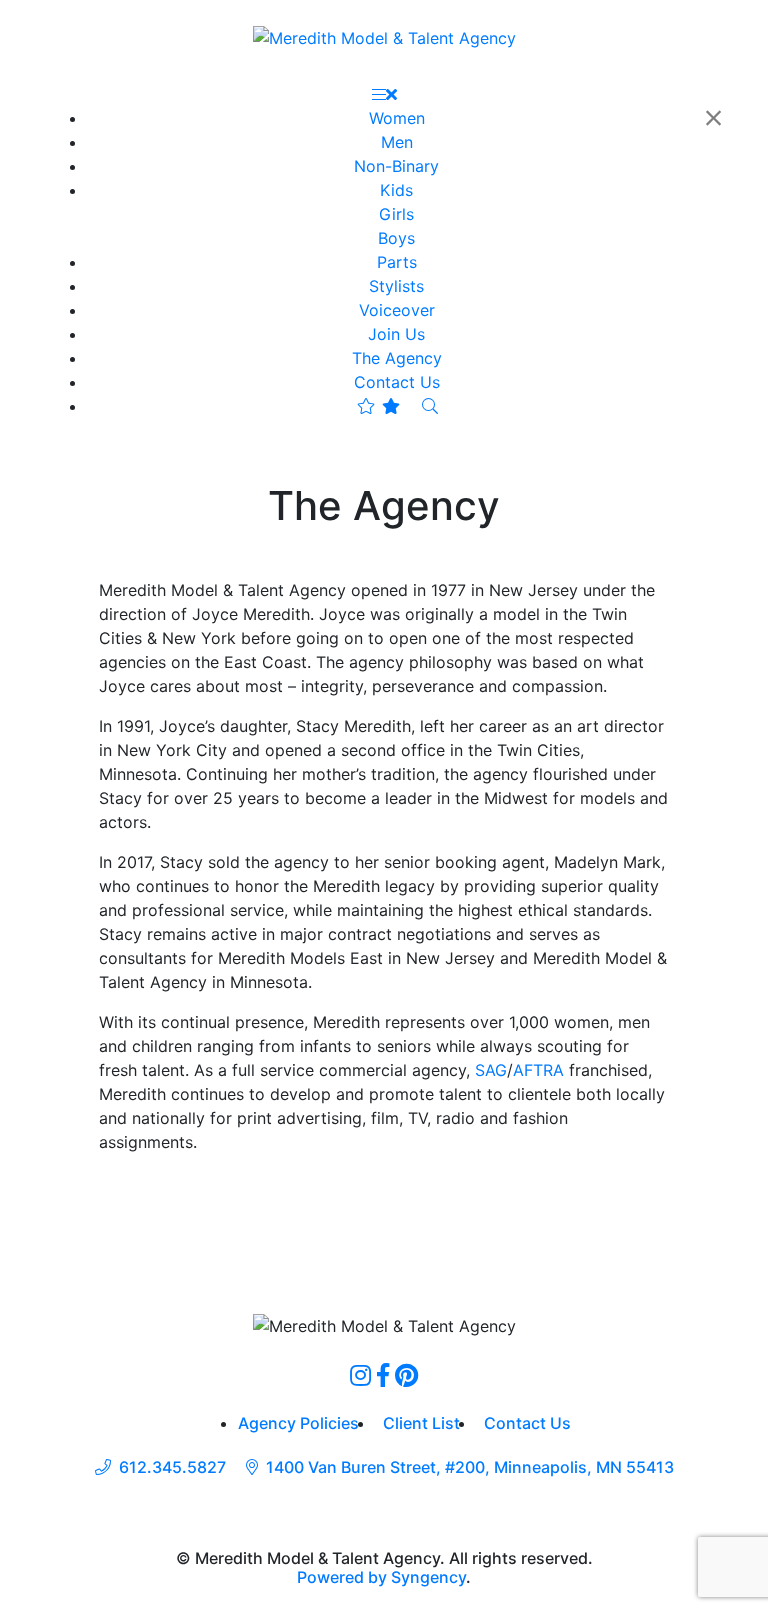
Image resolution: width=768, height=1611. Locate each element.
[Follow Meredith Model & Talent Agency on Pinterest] (406, 1375)
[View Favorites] (378, 406)
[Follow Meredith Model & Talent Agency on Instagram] (360, 1375)
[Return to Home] (384, 37)
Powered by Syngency (381, 1577)
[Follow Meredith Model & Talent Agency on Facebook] (383, 1375)
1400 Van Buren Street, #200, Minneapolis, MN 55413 (470, 1467)
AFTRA (538, 1070)
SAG (491, 1070)
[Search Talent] (430, 406)
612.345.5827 (172, 1467)
